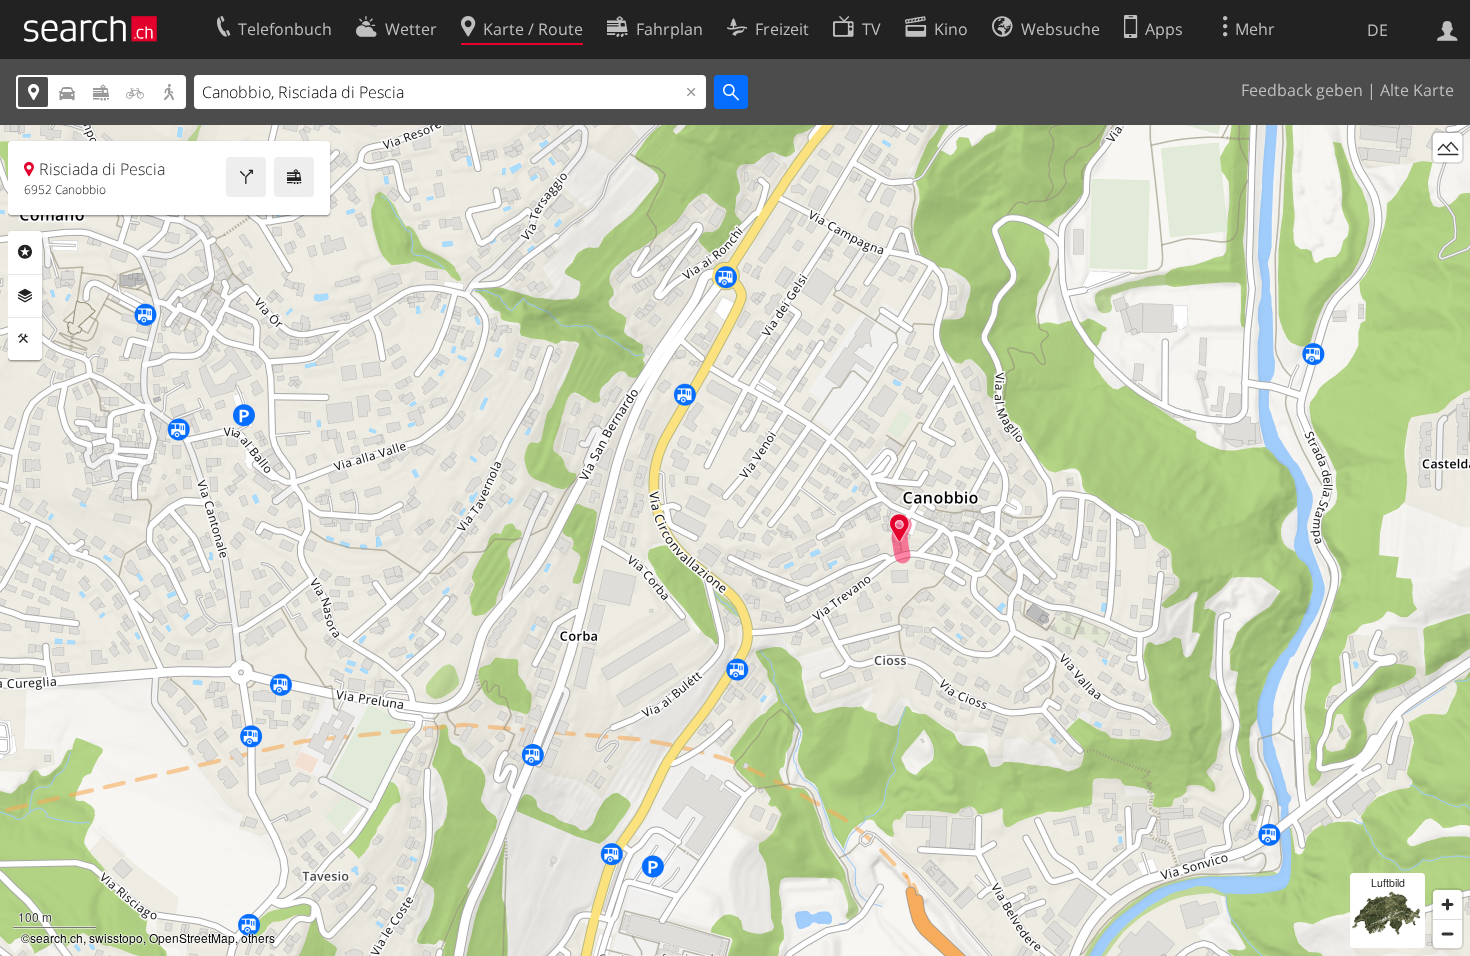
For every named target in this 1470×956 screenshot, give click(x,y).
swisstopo (116, 937)
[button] (899, 527)
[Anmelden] (1447, 29)
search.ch (56, 937)
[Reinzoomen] (1447, 904)
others (258, 937)
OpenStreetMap (192, 937)
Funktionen (25, 339)
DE (1377, 30)
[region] (735, 540)
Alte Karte (1417, 90)
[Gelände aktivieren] (1447, 147)
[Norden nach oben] (1447, 184)
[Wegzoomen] (1447, 933)
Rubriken (25, 252)
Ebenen (25, 296)
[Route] (246, 177)
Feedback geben (1302, 90)
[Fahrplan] (294, 177)
